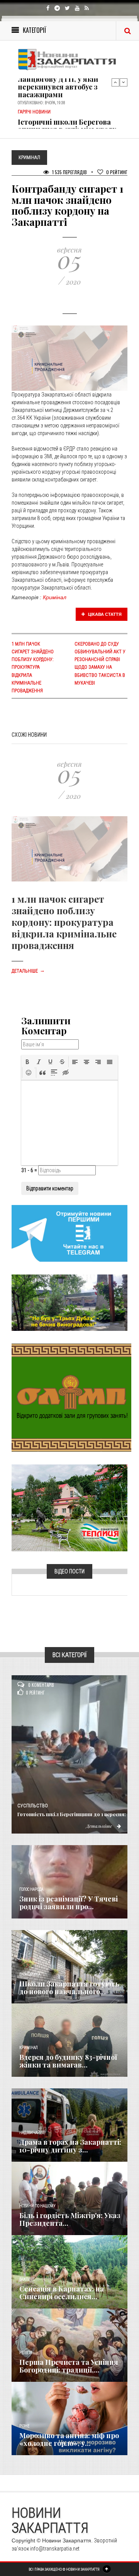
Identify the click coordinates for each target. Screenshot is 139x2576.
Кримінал (55, 597)
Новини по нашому (37, 2206)
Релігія (26, 2353)
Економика (30, 1974)
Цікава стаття (104, 614)
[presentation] (27, 1062)
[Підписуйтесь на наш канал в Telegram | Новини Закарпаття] (69, 1233)
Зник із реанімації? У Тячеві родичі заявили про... (69, 1903)
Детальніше (28, 971)
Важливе (27, 2279)
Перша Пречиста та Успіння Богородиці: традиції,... (69, 2366)
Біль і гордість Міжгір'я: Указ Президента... (70, 2219)
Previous (115, 82)
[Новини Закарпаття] (69, 59)
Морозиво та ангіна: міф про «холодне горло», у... (69, 2439)
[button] (27, 1062)
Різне (24, 2426)
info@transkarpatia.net (55, 2549)
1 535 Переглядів (69, 172)
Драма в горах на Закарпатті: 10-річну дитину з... (70, 2146)
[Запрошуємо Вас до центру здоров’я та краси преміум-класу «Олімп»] (71, 1397)
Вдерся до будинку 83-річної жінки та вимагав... (68, 2061)
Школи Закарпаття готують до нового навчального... (69, 1988)
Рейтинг (117, 172)
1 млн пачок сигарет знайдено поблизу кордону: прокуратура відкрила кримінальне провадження (33, 667)
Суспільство (33, 1806)
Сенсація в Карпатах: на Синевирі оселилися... (62, 2293)
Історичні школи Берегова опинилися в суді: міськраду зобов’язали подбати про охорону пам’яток (67, 120)
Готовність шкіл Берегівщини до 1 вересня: (72, 1814)
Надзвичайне (32, 2133)
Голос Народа (31, 1889)
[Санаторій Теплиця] (69, 1507)
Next (124, 82)
